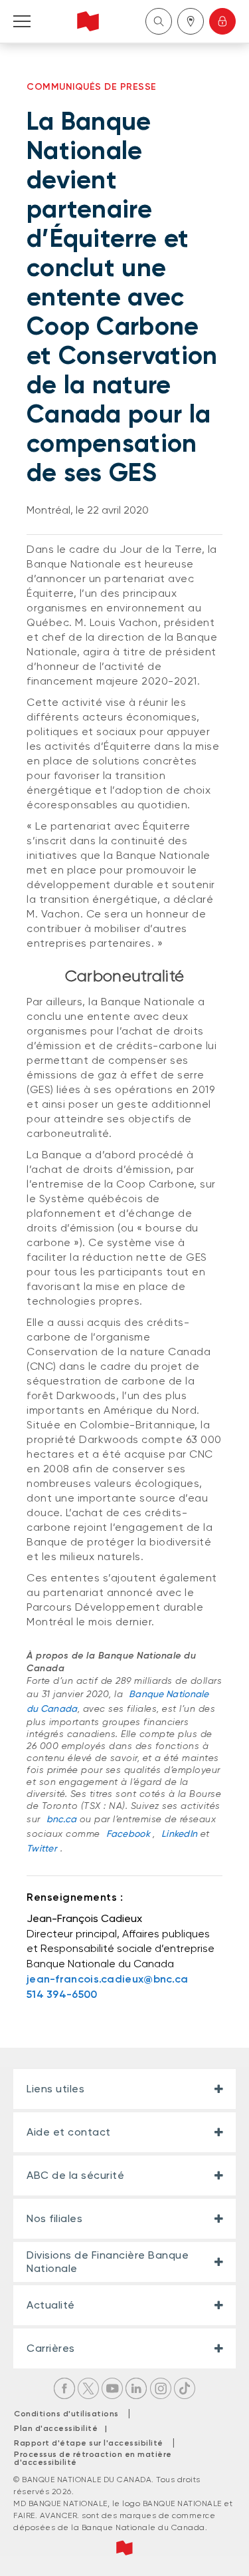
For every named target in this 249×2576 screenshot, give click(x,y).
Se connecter (222, 21)
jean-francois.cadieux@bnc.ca (107, 1979)
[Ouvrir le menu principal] (22, 21)
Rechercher (159, 21)
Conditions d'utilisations (66, 2414)
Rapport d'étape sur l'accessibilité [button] (89, 2443)
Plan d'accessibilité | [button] (64, 2428)
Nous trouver (191, 21)
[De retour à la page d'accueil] (88, 21)
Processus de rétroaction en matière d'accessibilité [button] (93, 2458)
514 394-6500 (62, 1994)
